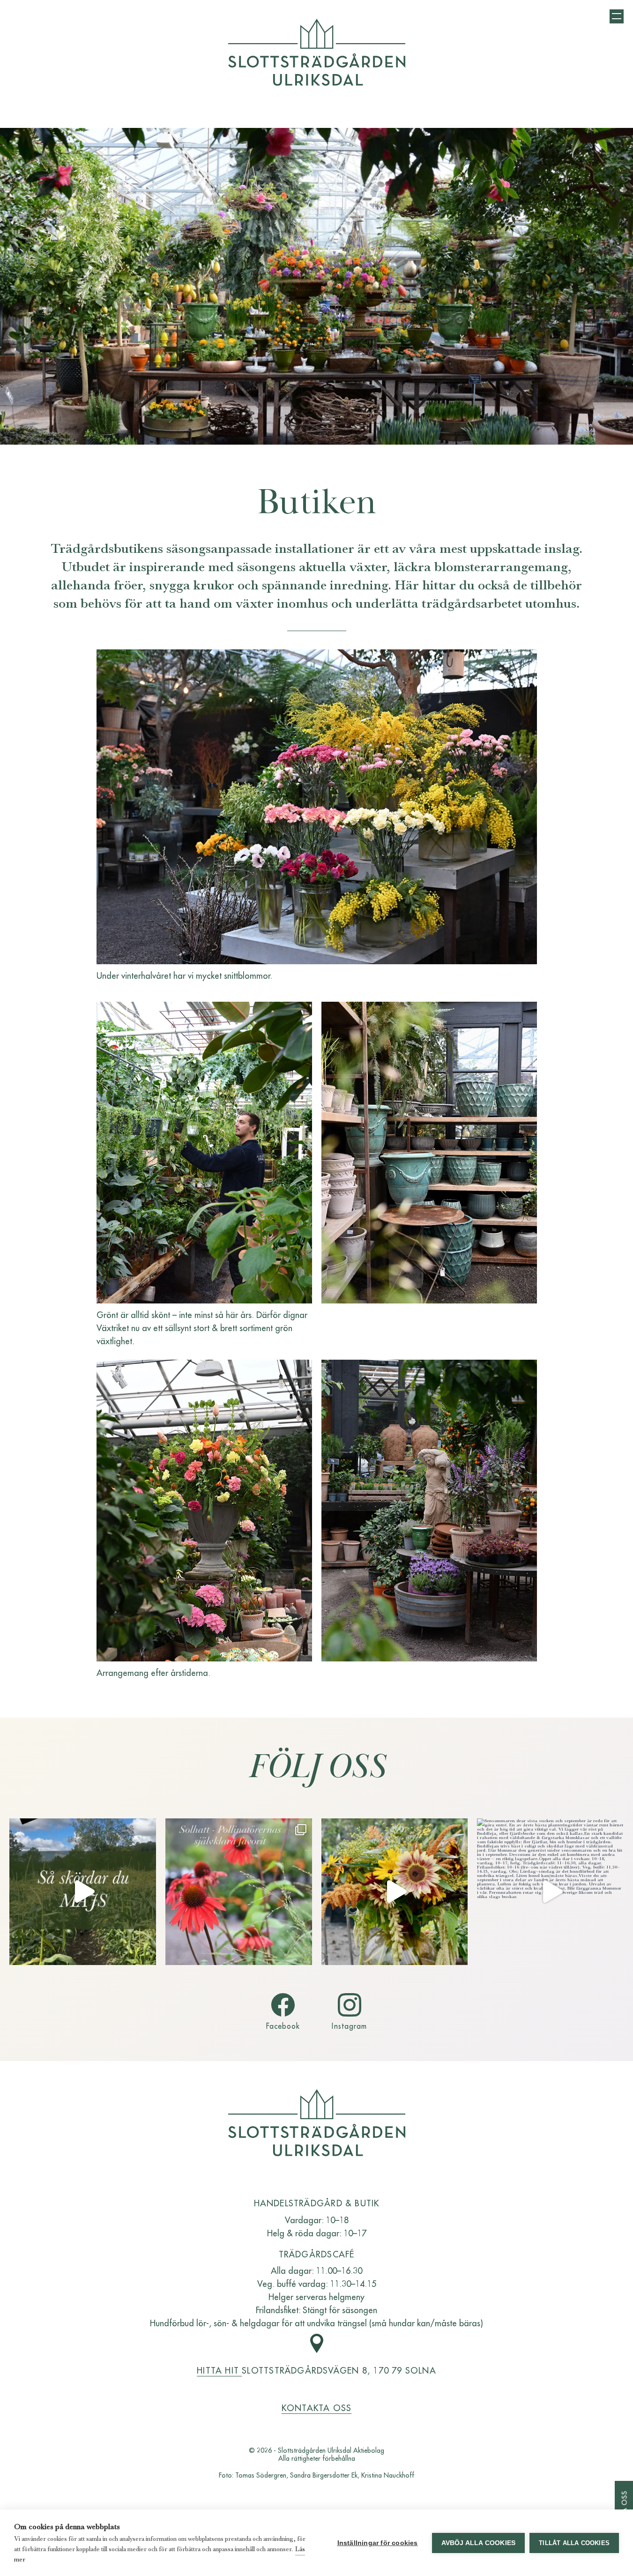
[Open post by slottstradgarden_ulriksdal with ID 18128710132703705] (395, 1892)
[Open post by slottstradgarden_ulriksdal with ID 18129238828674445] (83, 1892)
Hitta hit (219, 2370)
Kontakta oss (317, 2408)
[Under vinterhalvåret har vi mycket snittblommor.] (317, 807)
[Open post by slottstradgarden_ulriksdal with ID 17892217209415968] (239, 1892)
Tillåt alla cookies (574, 2543)
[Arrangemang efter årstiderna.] (204, 1511)
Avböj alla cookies (479, 2543)
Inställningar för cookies (378, 2543)
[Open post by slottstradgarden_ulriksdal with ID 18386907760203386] (550, 1892)
